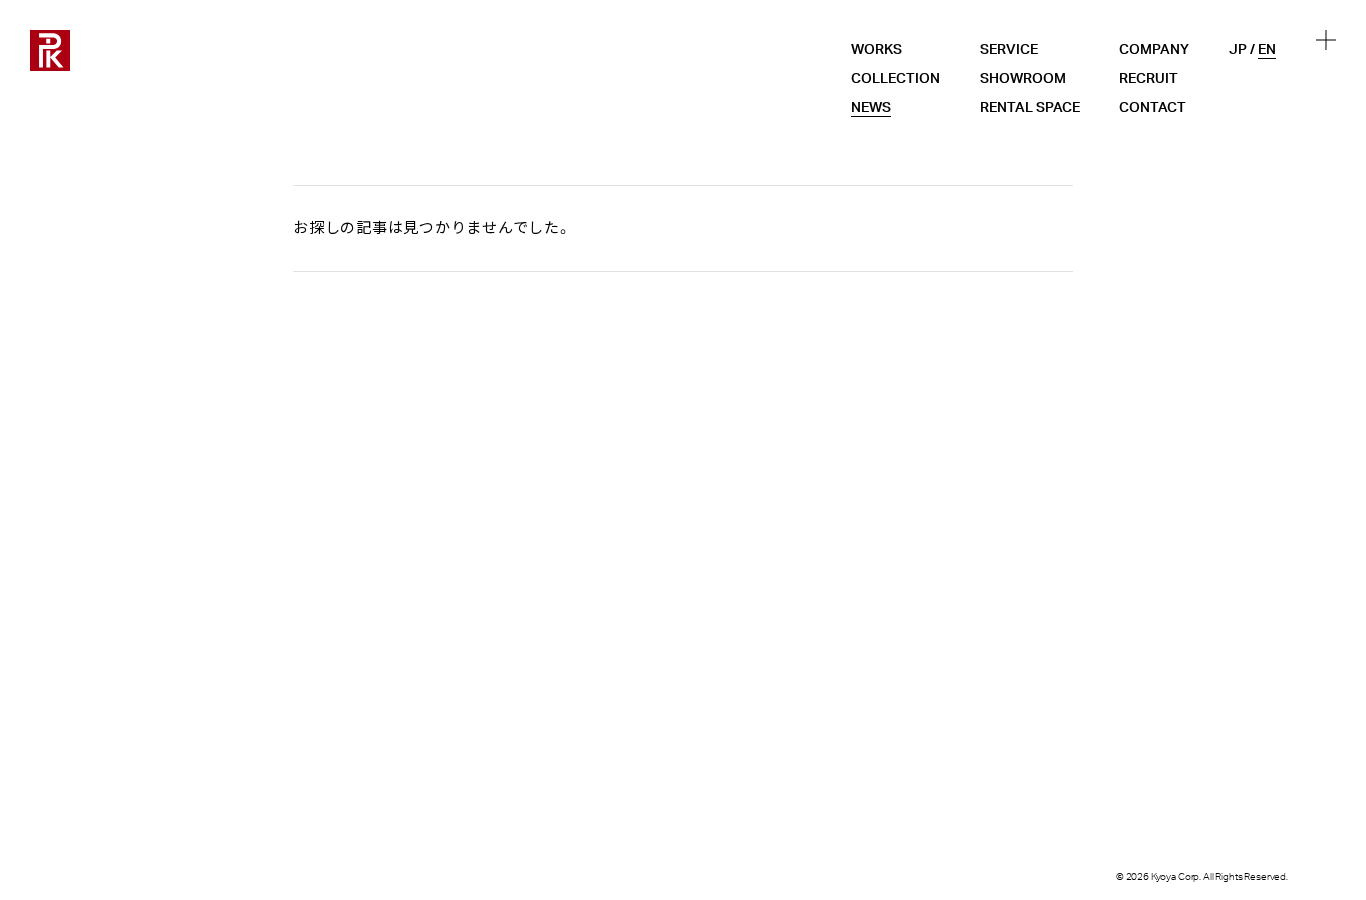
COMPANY (1154, 50)
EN (1267, 50)
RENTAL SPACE (1030, 108)
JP (1238, 50)
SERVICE (1009, 50)
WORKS (876, 50)
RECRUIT (1148, 79)
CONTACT (1152, 108)
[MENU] (1326, 40)
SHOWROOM (1023, 79)
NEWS (871, 108)
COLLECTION (895, 79)
